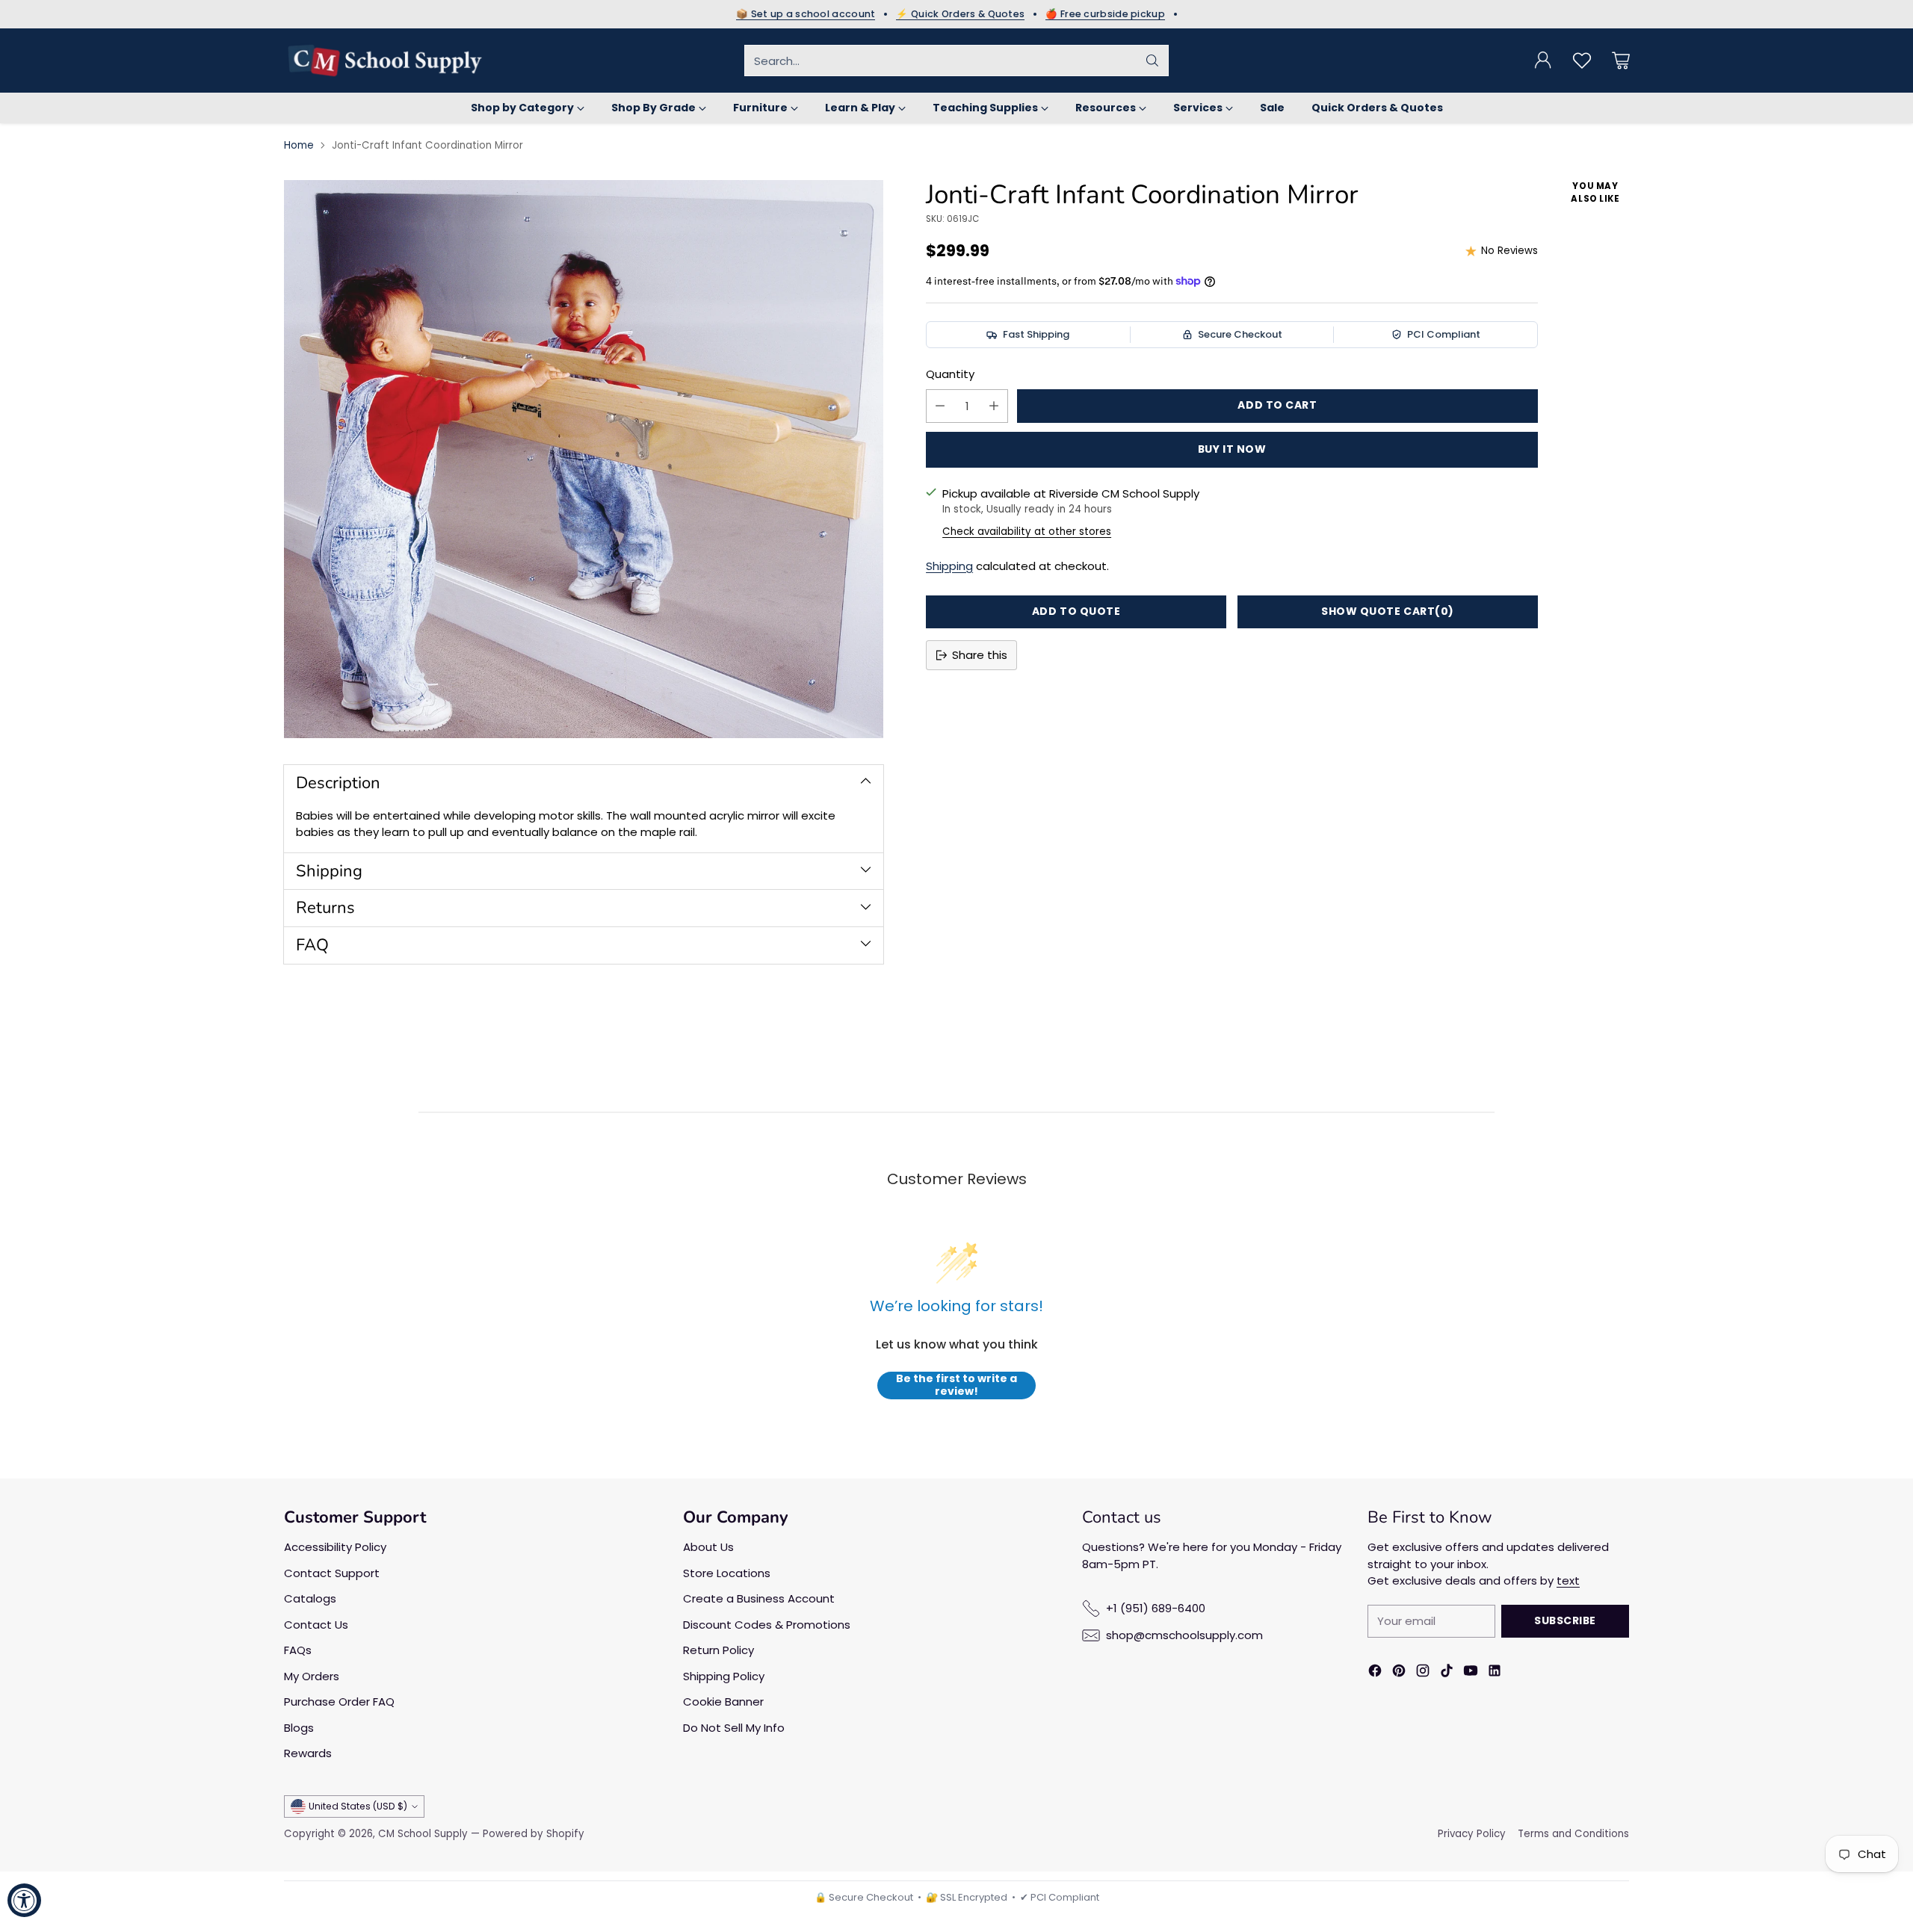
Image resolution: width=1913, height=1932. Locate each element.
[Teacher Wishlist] (1582, 61)
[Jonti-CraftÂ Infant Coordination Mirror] (584, 459)
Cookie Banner (723, 1702)
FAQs (298, 1650)
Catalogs (310, 1598)
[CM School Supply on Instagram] (1423, 1673)
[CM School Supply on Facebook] (1375, 1673)
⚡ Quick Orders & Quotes (960, 14)
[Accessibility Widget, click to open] (24, 1900)
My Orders (312, 1676)
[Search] (1152, 61)
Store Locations (727, 1573)
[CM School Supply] (385, 61)
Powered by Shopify (534, 1834)
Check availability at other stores (1027, 532)
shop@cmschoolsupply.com (1184, 1635)
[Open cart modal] (1621, 61)
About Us (708, 1547)
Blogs (299, 1728)
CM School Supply (423, 1834)
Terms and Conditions (1573, 1834)
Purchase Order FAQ (339, 1702)
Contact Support (332, 1573)
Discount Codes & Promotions (767, 1625)
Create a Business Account (759, 1598)
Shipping (949, 566)
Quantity (950, 374)
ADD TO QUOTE (1076, 611)
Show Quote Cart (1388, 611)
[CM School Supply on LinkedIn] (1495, 1673)
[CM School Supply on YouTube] (1471, 1673)
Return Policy (718, 1650)
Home (299, 145)
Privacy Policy (1472, 1834)
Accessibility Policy (335, 1547)
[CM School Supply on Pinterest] (1399, 1673)
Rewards (308, 1753)
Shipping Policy (724, 1676)
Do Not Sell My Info (734, 1728)
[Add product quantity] (994, 406)
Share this (980, 655)
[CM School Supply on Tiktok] (1447, 1673)
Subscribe (1565, 1620)
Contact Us (316, 1625)
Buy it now (1232, 449)
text (1568, 1580)
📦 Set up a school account (806, 14)
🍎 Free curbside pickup (1105, 14)
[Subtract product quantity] (940, 406)
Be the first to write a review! (956, 1385)
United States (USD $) (358, 1806)
